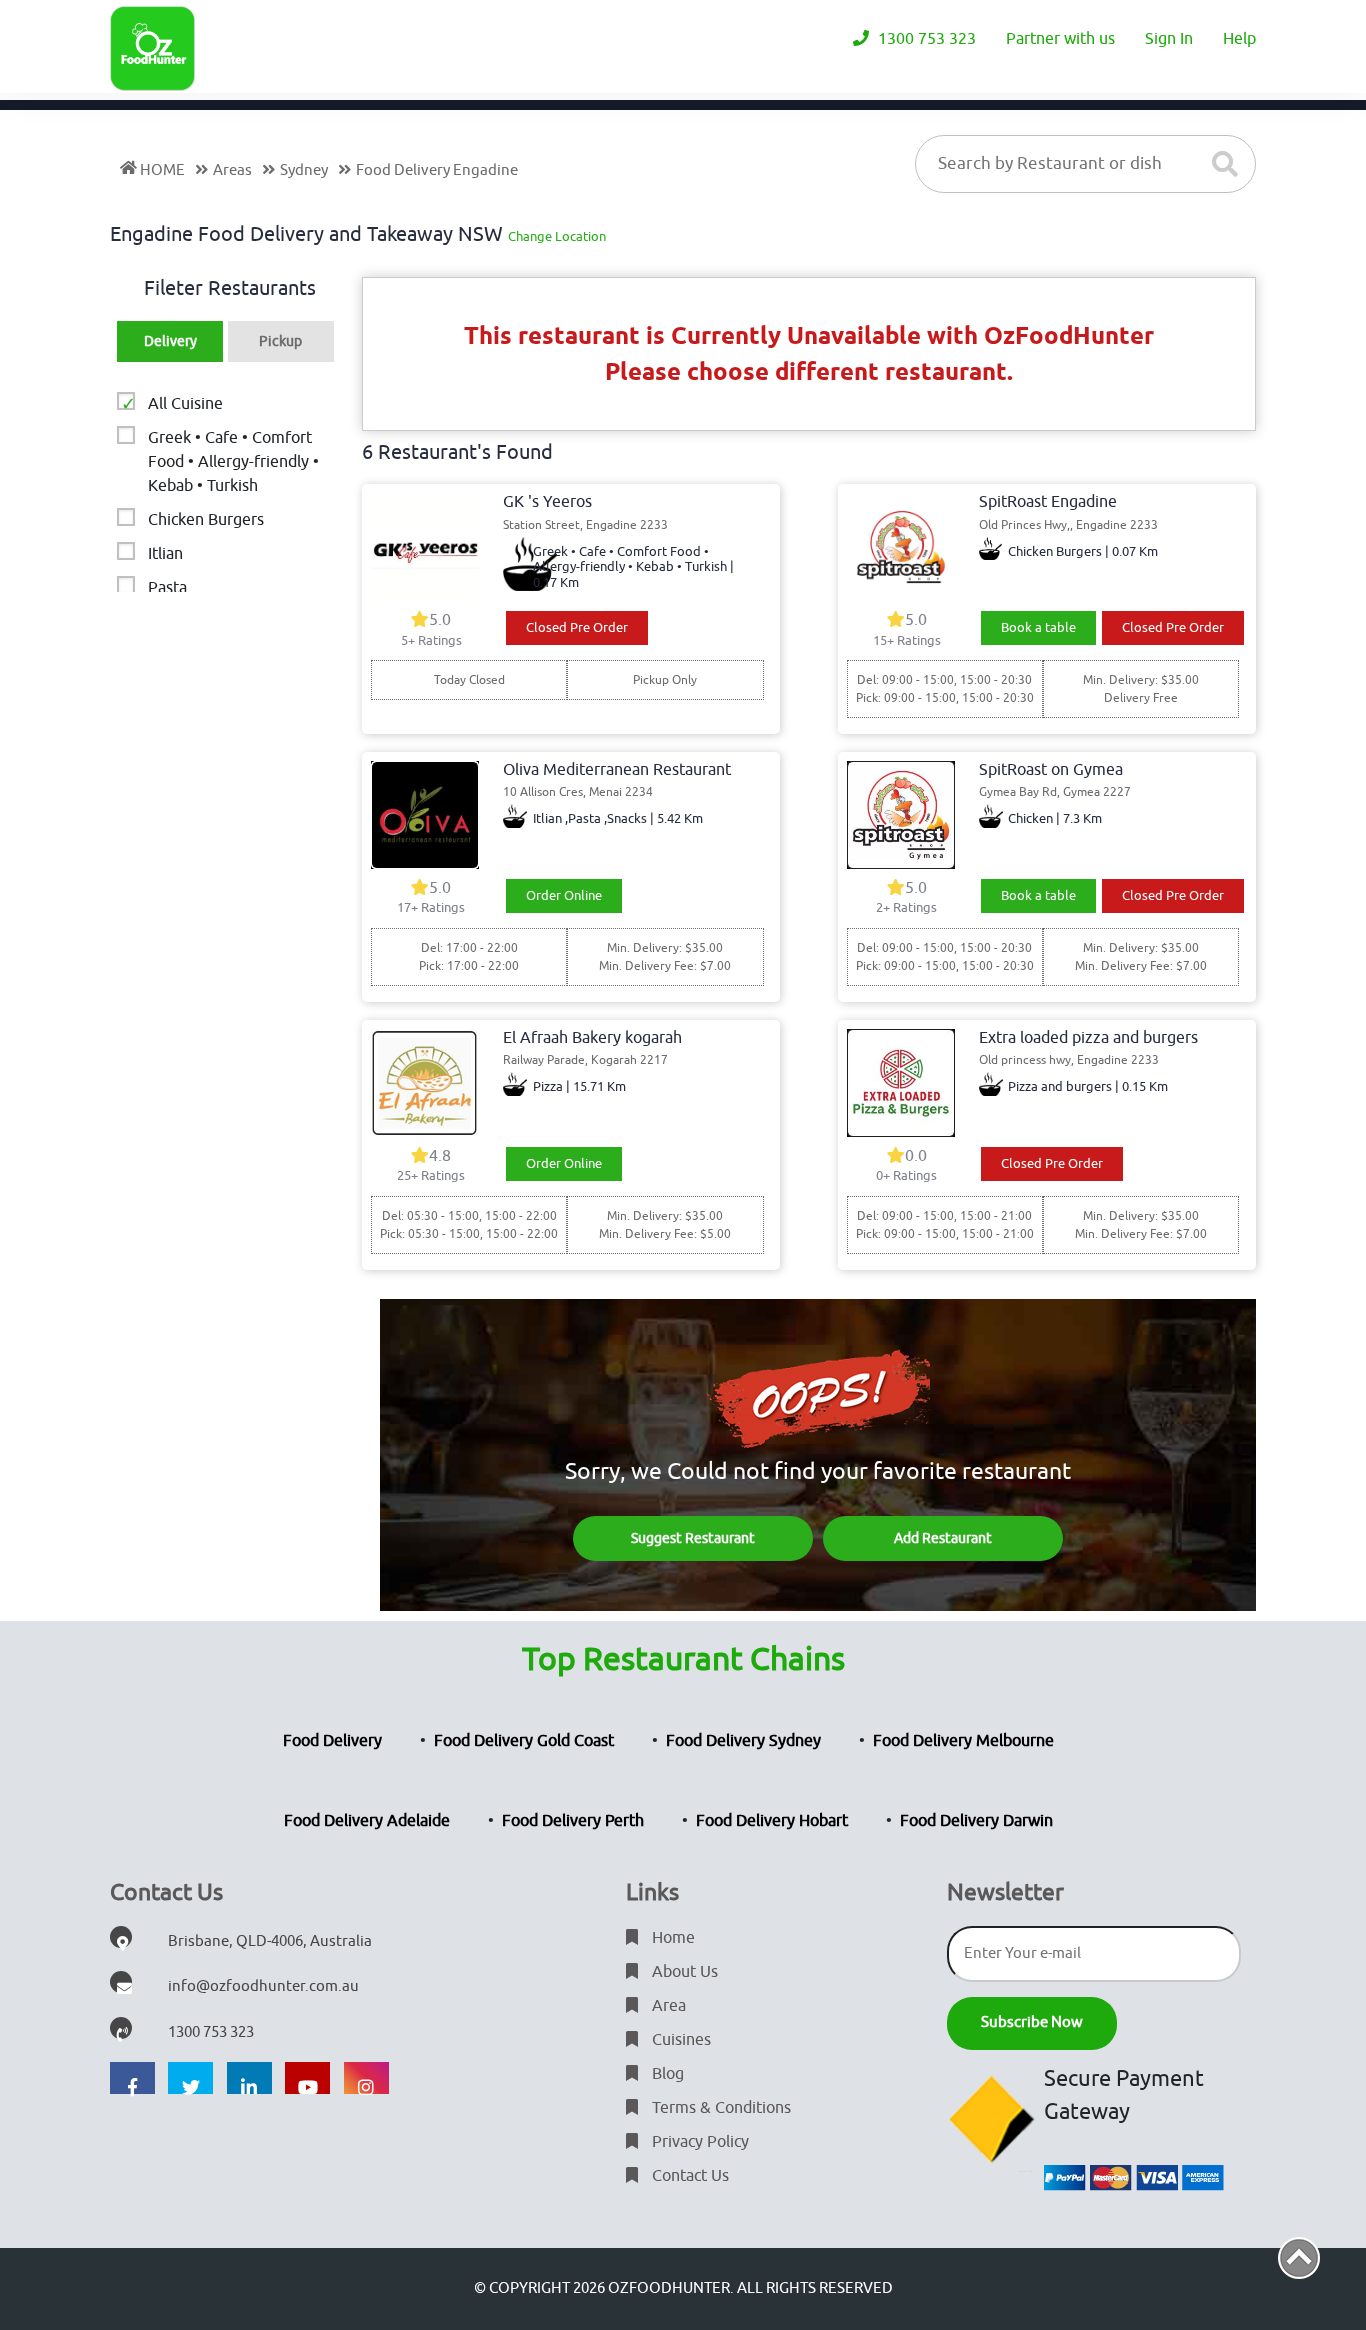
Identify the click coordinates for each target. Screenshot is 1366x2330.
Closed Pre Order (577, 627)
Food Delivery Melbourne (963, 1741)
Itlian (165, 554)
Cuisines (679, 2040)
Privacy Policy (698, 2142)
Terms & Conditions (719, 2108)
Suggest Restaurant (693, 1538)
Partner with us (1060, 39)
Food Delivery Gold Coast (524, 1741)
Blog (666, 2074)
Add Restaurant (943, 1538)
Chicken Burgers (206, 520)
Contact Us (688, 2176)
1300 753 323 (925, 39)
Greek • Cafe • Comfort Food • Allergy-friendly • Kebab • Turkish (233, 462)
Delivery (170, 341)
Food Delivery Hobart (772, 1821)
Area (667, 2006)
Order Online (564, 895)
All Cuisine (185, 404)
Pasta (167, 588)
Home (671, 1938)
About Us (683, 1972)
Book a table (1038, 627)
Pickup (280, 341)
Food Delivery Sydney (743, 1741)
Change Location (557, 236)
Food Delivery (332, 1741)
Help (1239, 39)
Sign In (1169, 39)
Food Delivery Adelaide (367, 1821)
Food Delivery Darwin (976, 1821)
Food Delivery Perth (573, 1821)
